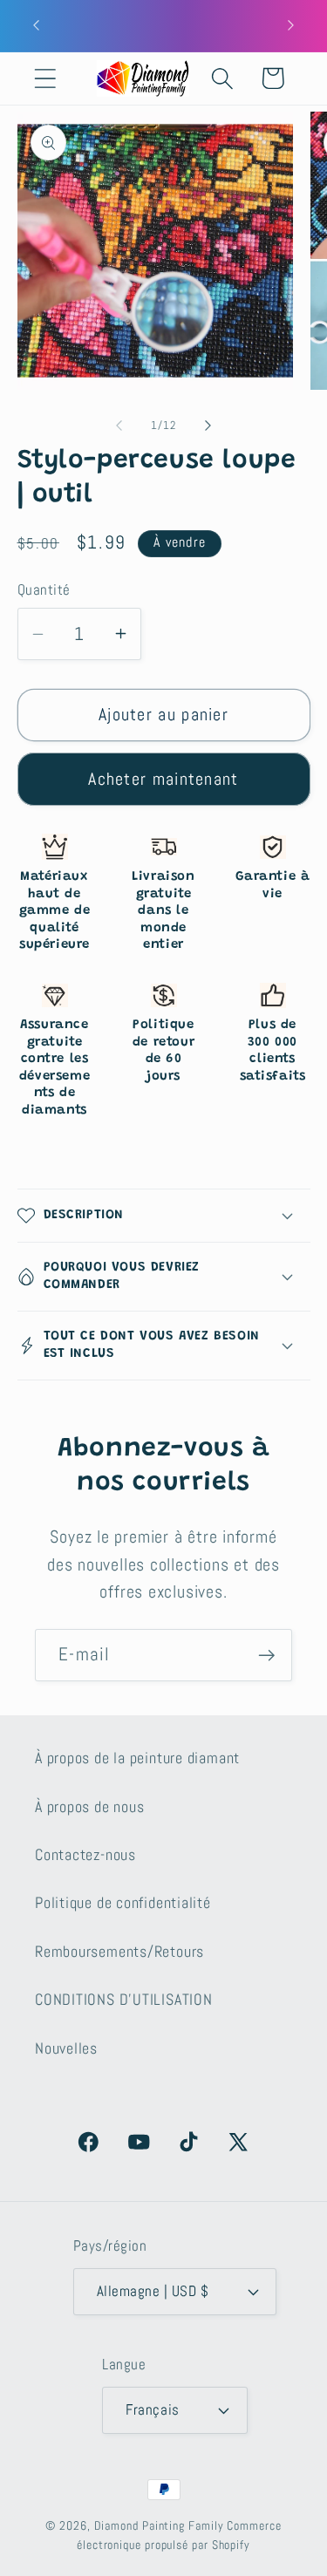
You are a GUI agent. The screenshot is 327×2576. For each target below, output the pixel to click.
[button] (45, 78)
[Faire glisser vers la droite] (208, 426)
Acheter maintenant (163, 779)
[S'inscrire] (266, 1656)
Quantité (44, 589)
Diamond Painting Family (159, 2525)
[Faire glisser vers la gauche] (119, 426)
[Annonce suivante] (291, 25)
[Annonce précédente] (37, 25)
